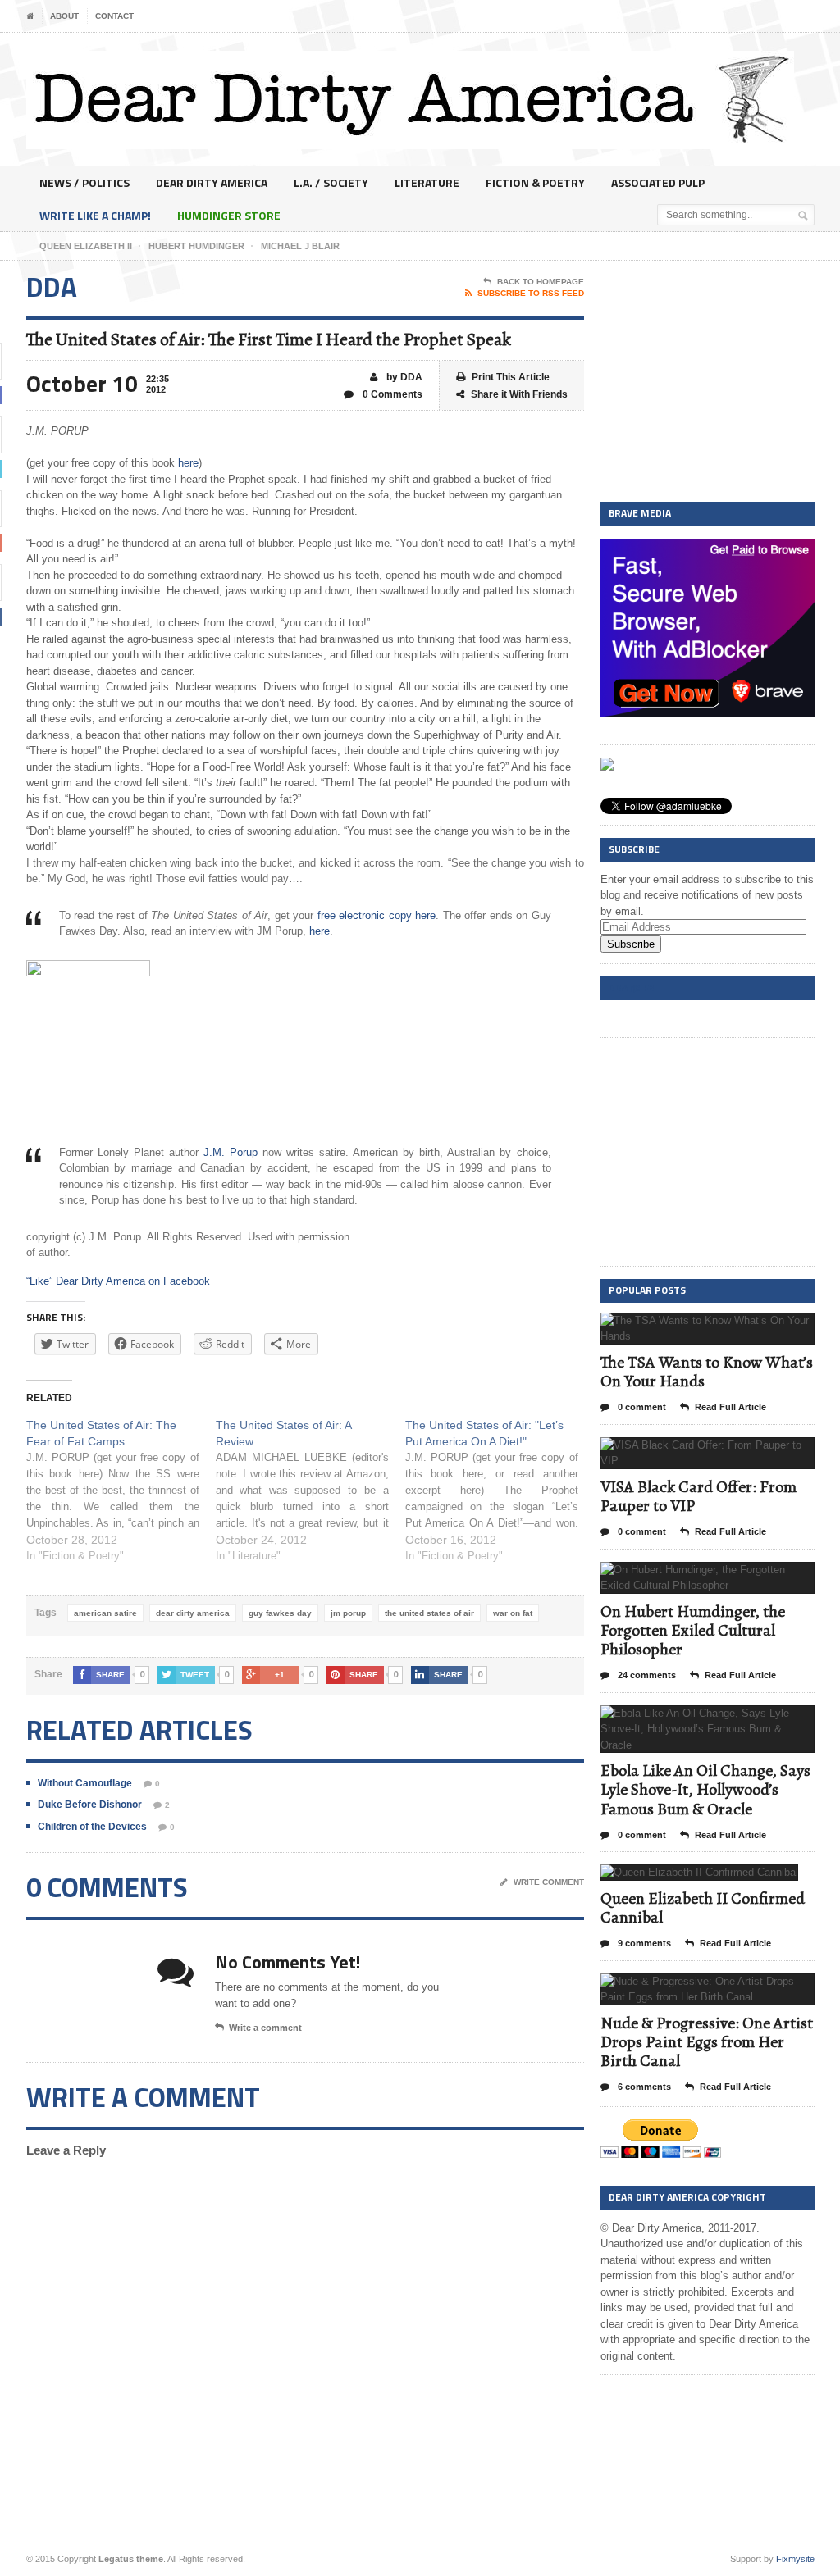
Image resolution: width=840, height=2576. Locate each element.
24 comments (646, 1675)
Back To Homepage (541, 282)
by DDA (403, 377)
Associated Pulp (658, 182)
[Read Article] (727, 1327)
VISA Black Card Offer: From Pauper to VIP (698, 1496)
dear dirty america (193, 1613)
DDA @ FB (631, 988)
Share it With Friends (519, 394)
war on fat (513, 1613)
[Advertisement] (708, 375)
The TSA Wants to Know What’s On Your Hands (707, 1372)
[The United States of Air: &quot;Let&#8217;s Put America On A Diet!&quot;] (500, 1491)
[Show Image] (687, 1327)
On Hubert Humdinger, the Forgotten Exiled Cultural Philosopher (693, 1630)
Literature (427, 182)
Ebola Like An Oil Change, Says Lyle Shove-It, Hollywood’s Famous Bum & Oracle (705, 1789)
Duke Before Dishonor (90, 1805)
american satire (105, 1613)
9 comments (643, 1943)
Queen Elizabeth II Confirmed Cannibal (703, 1908)
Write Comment (549, 1882)
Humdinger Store (229, 215)
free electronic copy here (377, 915)
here (188, 463)
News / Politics (84, 182)
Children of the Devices (92, 1827)
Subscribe (631, 944)
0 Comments (391, 394)
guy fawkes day (280, 1613)
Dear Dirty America (212, 182)
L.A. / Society (331, 182)
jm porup (348, 1613)
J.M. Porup (231, 1152)
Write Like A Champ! (95, 215)
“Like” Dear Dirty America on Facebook (118, 1281)
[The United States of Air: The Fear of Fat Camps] (121, 1491)
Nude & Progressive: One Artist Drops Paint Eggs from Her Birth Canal (707, 2042)
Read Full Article (730, 1407)
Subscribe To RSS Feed (531, 293)
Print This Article (511, 377)
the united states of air (429, 1613)
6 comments (643, 2087)
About (64, 16)
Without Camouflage (85, 1783)
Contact (114, 16)
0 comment (641, 1407)
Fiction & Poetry (535, 182)
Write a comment (265, 2028)
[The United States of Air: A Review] (310, 1491)
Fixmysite (795, 2559)
